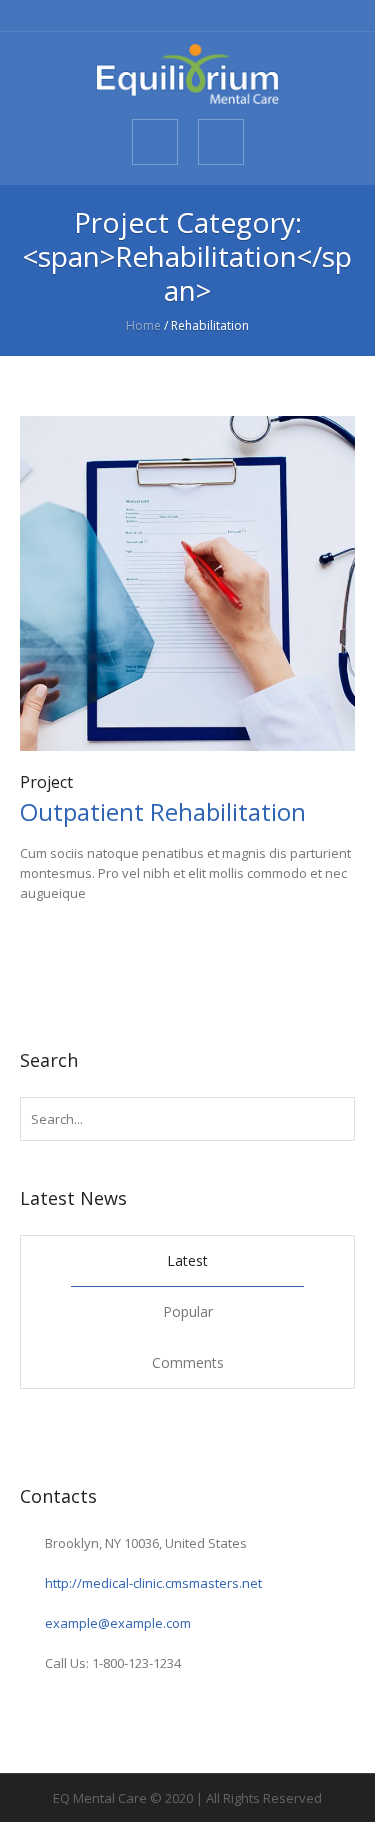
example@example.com (118, 1623)
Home (143, 325)
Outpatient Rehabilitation (163, 811)
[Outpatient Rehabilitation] (187, 583)
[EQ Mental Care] (187, 74)
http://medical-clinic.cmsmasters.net (153, 1583)
